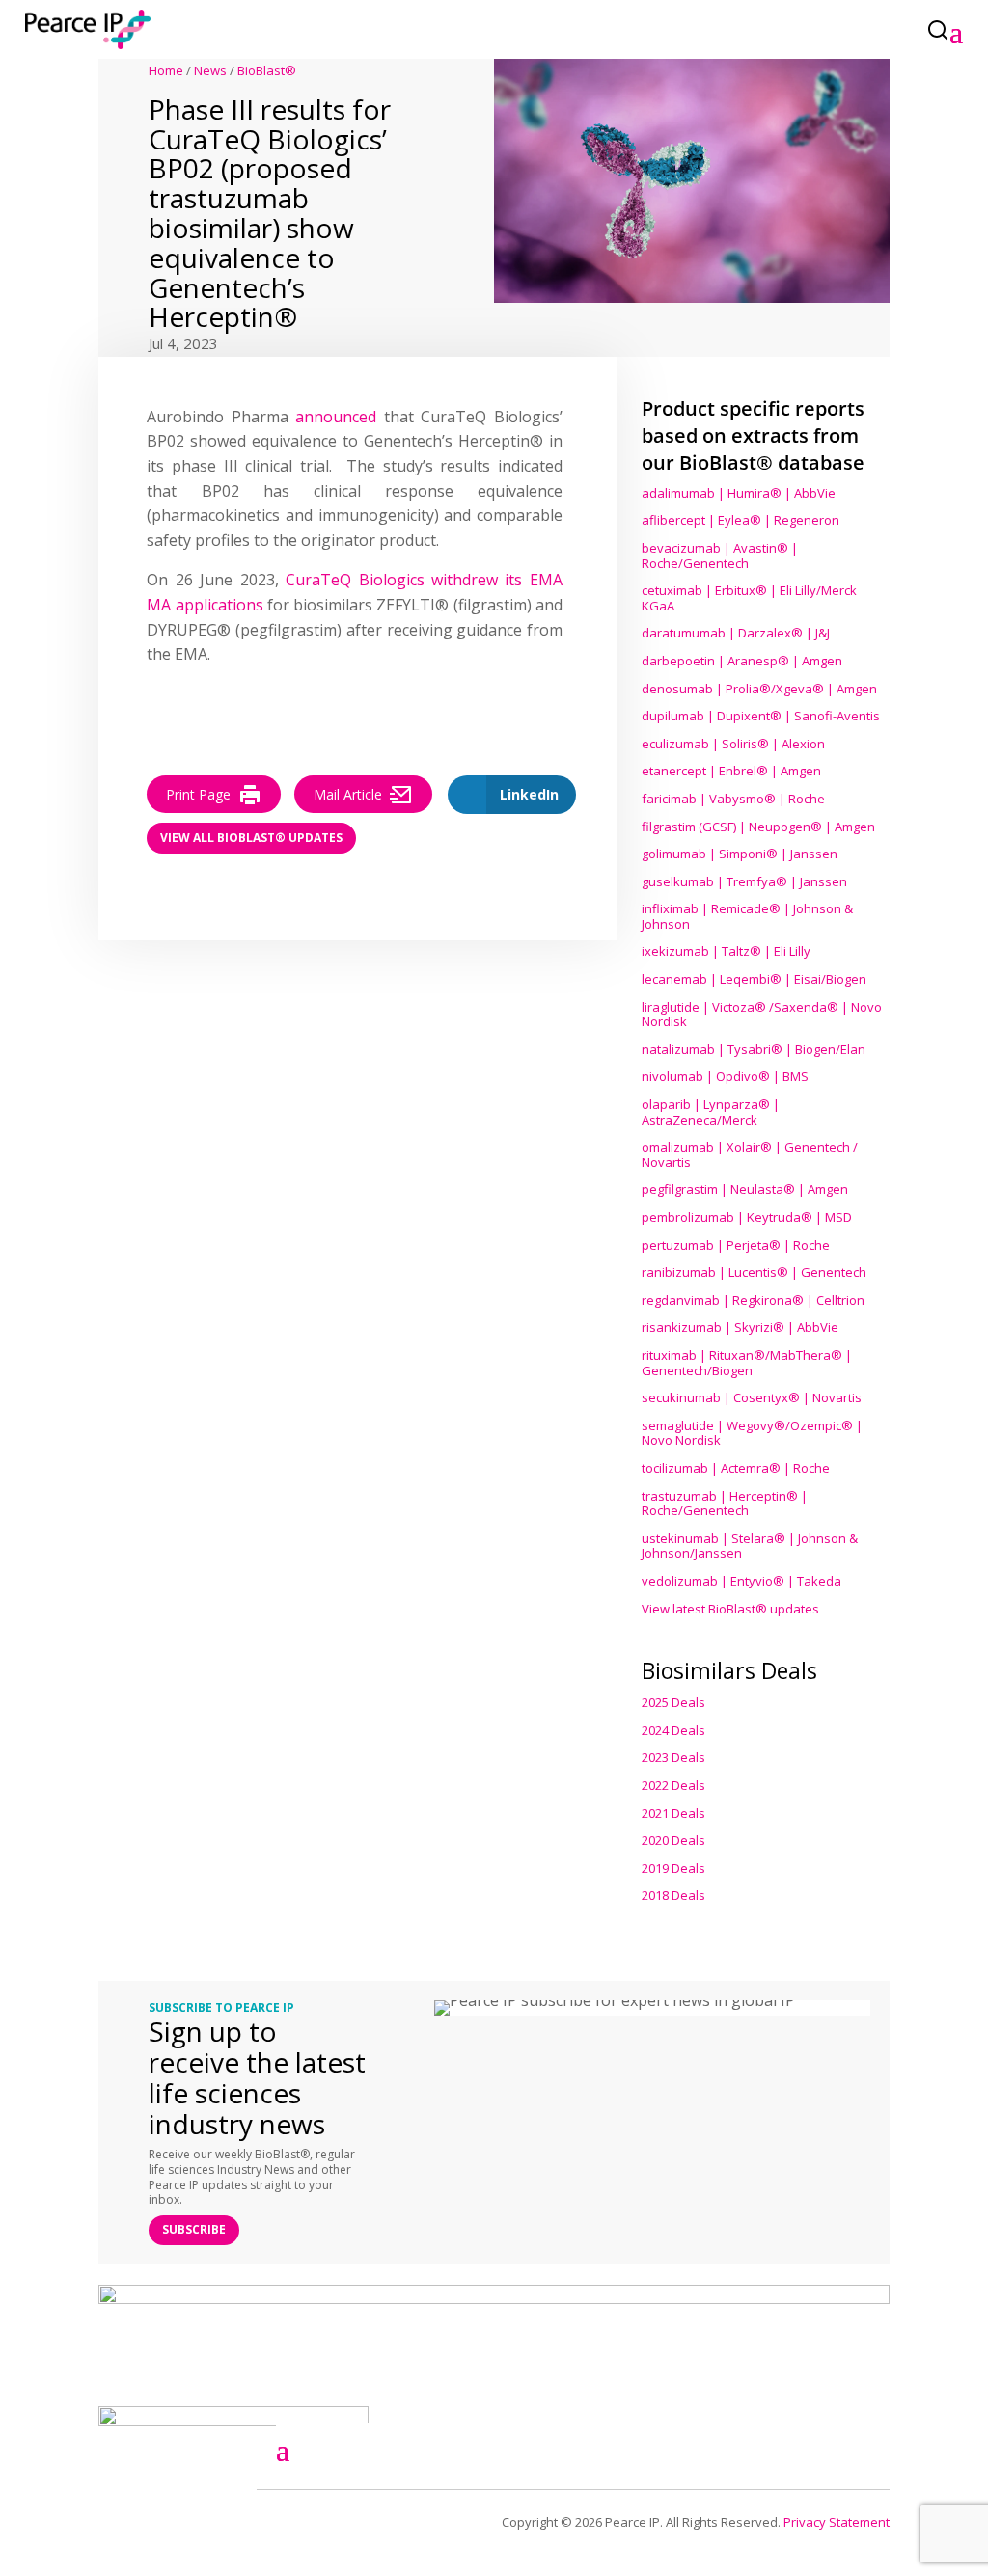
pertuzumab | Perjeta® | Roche (736, 1245)
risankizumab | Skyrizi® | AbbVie (740, 1327)
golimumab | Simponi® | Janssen (740, 854)
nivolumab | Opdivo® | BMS (725, 1076)
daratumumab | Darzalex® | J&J (736, 633)
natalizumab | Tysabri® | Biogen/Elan (754, 1049)
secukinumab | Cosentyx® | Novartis (752, 1397)
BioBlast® (267, 70)
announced (336, 417)
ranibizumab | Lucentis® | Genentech (754, 1272)
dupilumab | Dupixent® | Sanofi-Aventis (761, 716)
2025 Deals (673, 1702)
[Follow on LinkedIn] (769, 2446)
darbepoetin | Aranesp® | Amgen (742, 661)
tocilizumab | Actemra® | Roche (736, 1468)
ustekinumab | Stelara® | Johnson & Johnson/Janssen (750, 1546)
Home (166, 70)
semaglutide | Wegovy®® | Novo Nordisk (752, 1433)
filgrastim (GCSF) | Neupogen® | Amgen (758, 827)
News (210, 70)
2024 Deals (673, 1730)
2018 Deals (673, 1895)
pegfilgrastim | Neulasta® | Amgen (745, 1189)
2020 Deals (673, 1840)
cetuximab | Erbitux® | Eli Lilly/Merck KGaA (749, 598)
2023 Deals (673, 1757)
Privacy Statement (837, 2522)
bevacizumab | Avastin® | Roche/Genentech (720, 556)
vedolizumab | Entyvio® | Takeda (741, 1581)
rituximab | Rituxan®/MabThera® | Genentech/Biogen (747, 1363)
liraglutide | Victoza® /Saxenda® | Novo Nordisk (762, 1015)
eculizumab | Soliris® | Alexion (733, 744)
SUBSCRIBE (194, 2229)
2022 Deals (673, 1785)
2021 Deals (673, 1813)
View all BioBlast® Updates (251, 838)
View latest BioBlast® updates (730, 1609)
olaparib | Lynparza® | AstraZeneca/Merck (711, 1112)
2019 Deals (673, 1868)
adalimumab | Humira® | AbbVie (739, 493)
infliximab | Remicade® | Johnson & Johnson (747, 916)
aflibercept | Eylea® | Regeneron (741, 520)
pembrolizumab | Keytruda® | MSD (747, 1217)
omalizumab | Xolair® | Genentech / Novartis (750, 1154)
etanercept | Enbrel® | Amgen (731, 771)
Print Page (198, 794)
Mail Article (348, 794)
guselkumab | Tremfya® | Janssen (744, 881)
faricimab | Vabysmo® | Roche (733, 799)
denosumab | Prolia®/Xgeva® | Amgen (759, 689)
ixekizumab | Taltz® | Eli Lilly (726, 951)
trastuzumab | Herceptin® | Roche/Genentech (725, 1504)
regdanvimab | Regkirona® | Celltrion (753, 1300)
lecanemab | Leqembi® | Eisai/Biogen (754, 979)
